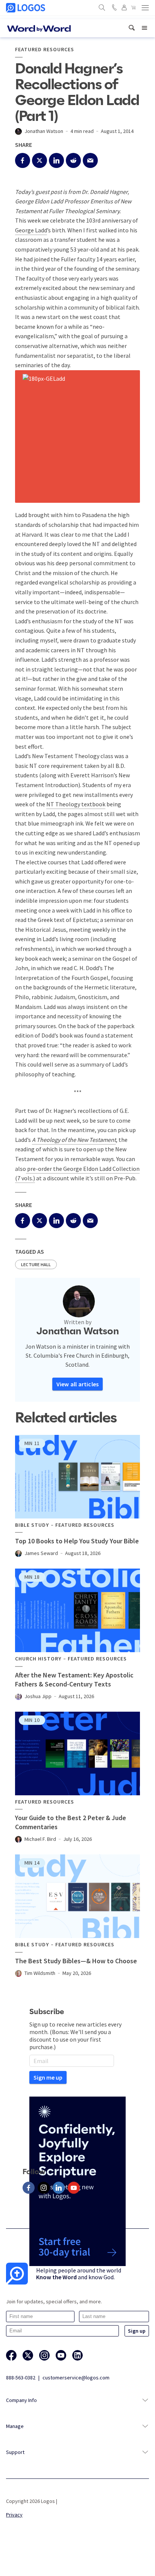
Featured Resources (45, 50)
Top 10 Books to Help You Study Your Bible (77, 1541)
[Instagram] (44, 2188)
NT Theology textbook (76, 804)
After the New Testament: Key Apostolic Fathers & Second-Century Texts (74, 1679)
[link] (132, 28)
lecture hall (36, 1264)
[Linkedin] (59, 2188)
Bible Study (32, 1525)
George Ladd (31, 230)
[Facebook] (29, 2188)
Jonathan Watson (44, 131)
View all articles (77, 1384)
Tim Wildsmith (40, 1973)
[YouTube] (74, 2188)
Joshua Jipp (38, 1696)
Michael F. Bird (40, 1839)
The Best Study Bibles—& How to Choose (76, 1961)
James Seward (41, 1553)
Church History (38, 1659)
